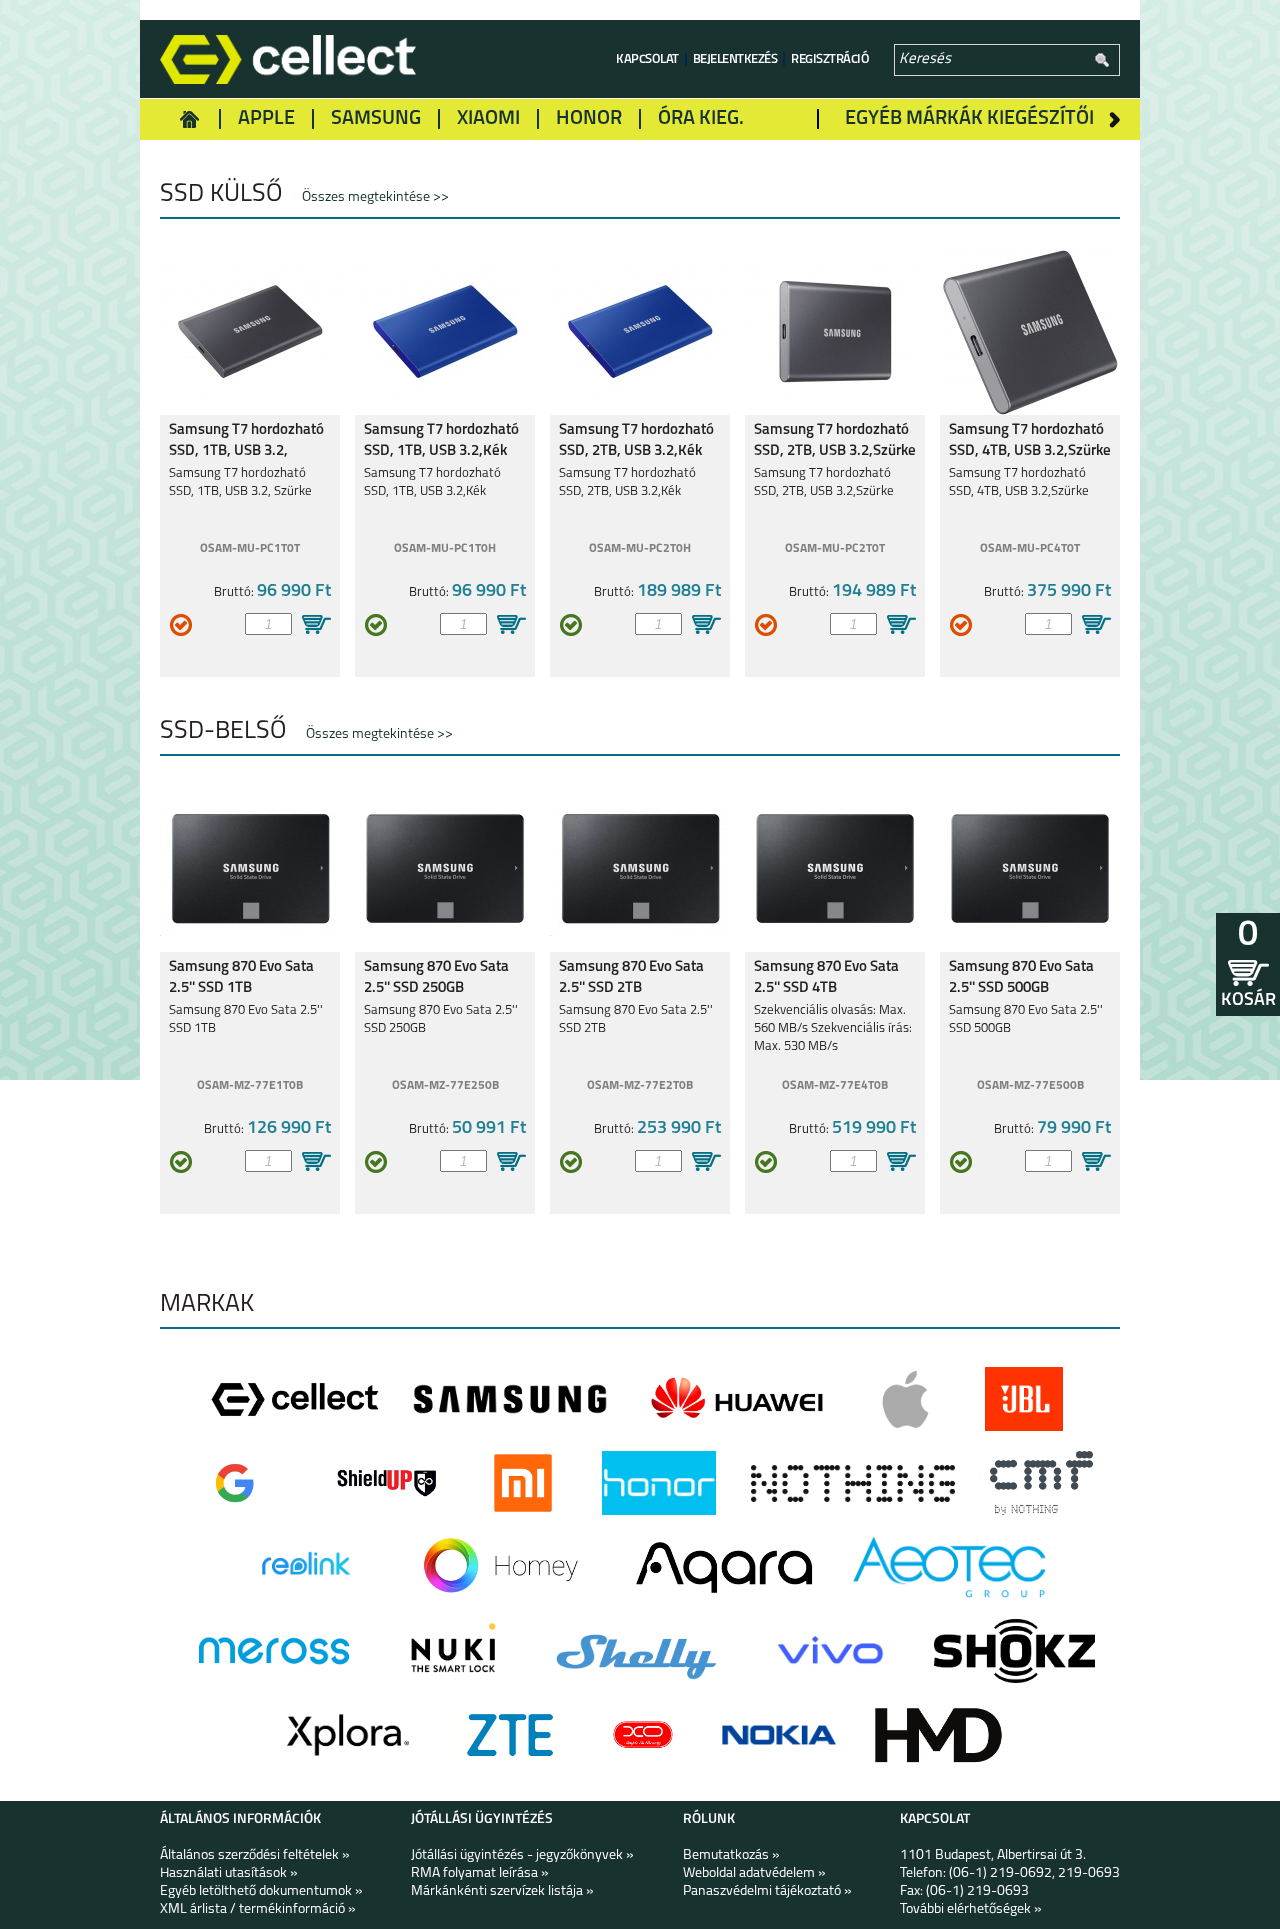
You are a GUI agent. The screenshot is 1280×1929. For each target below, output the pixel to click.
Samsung (376, 119)
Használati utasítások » (229, 1873)
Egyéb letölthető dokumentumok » (261, 1891)
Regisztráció (830, 59)
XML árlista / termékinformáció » (258, 1909)
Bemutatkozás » (731, 1855)
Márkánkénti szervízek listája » (502, 1891)
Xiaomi (488, 119)
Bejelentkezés (735, 59)
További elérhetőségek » (971, 1909)
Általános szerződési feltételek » (255, 1855)
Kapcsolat (647, 59)
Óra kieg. (701, 119)
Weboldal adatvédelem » (754, 1873)
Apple (266, 119)
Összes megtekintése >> (375, 197)
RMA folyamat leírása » (480, 1873)
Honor (589, 119)
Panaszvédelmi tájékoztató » (767, 1891)
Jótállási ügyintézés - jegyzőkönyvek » (522, 1855)
